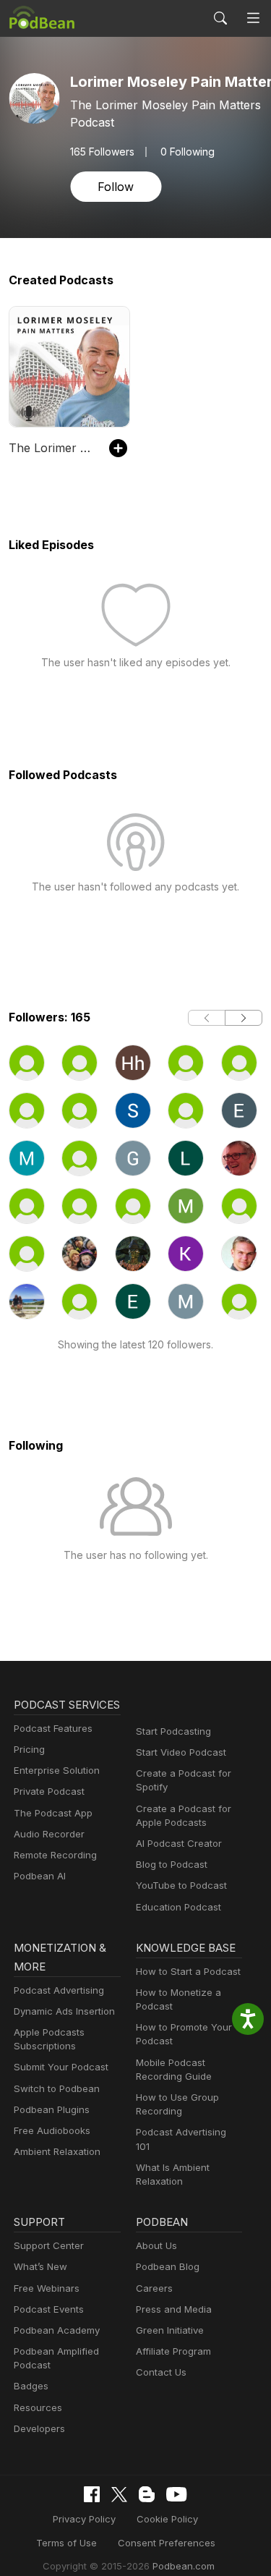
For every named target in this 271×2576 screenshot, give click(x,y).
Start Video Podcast (181, 1752)
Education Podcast (178, 1907)
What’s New (40, 2266)
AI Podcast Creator (179, 1843)
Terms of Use (66, 2543)
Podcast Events (49, 2309)
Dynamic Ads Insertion (64, 2011)
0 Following (188, 152)
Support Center (49, 2245)
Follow (116, 187)
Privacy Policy (84, 2519)
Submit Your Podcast (61, 2067)
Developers (39, 2428)
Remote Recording (55, 1855)
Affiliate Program (173, 2351)
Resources (38, 2407)
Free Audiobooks (52, 2130)
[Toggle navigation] (253, 18)
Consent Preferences (167, 2543)
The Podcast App (53, 1813)
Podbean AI (40, 1876)
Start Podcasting (173, 1731)
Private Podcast (49, 1791)
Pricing (29, 1749)
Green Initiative (170, 2330)
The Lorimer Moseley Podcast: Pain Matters (52, 448)
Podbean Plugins (52, 2109)
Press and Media (174, 2309)
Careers (154, 2288)
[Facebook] (92, 2494)
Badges (31, 2386)
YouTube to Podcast (181, 1885)
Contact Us (161, 2372)
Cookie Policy (167, 2519)
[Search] (220, 18)
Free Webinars (47, 2288)
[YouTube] (176, 2494)
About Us (156, 2245)
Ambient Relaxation (57, 2151)
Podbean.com (184, 2566)
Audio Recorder (49, 1834)
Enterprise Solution (57, 1770)
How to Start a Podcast (188, 1971)
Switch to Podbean (57, 2088)
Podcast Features (53, 1728)
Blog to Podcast (172, 1864)
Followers (102, 152)
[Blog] (147, 2494)
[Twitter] (119, 2495)
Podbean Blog (168, 2266)
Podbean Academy (57, 2330)
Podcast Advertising (59, 1990)
